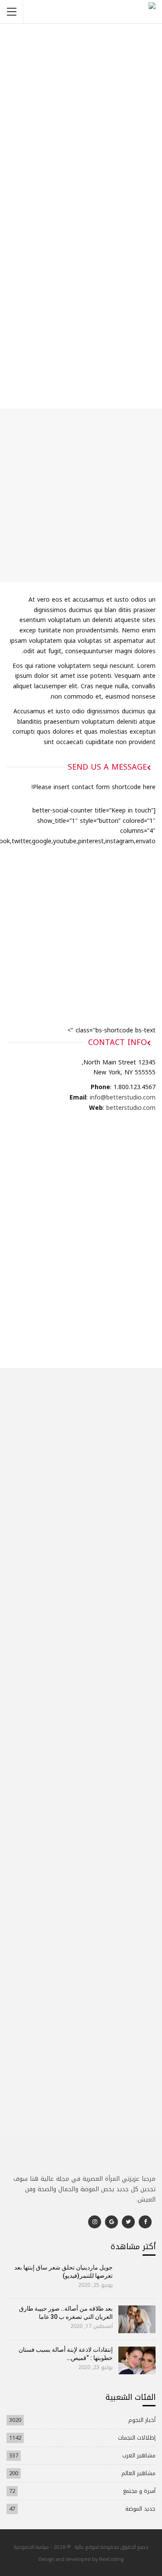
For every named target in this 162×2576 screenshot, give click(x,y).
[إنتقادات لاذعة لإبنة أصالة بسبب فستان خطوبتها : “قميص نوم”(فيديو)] (137, 2360)
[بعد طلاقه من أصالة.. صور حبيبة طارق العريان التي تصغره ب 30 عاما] (137, 2319)
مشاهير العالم (138, 2473)
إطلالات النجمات (137, 2438)
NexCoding (111, 2559)
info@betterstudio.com (123, 1098)
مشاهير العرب (139, 2455)
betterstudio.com (131, 1108)
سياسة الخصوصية (31, 2547)
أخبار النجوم (142, 2420)
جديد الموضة (140, 2509)
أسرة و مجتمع (139, 2491)
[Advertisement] (81, 157)
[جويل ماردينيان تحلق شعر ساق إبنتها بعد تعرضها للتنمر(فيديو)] (137, 2278)
